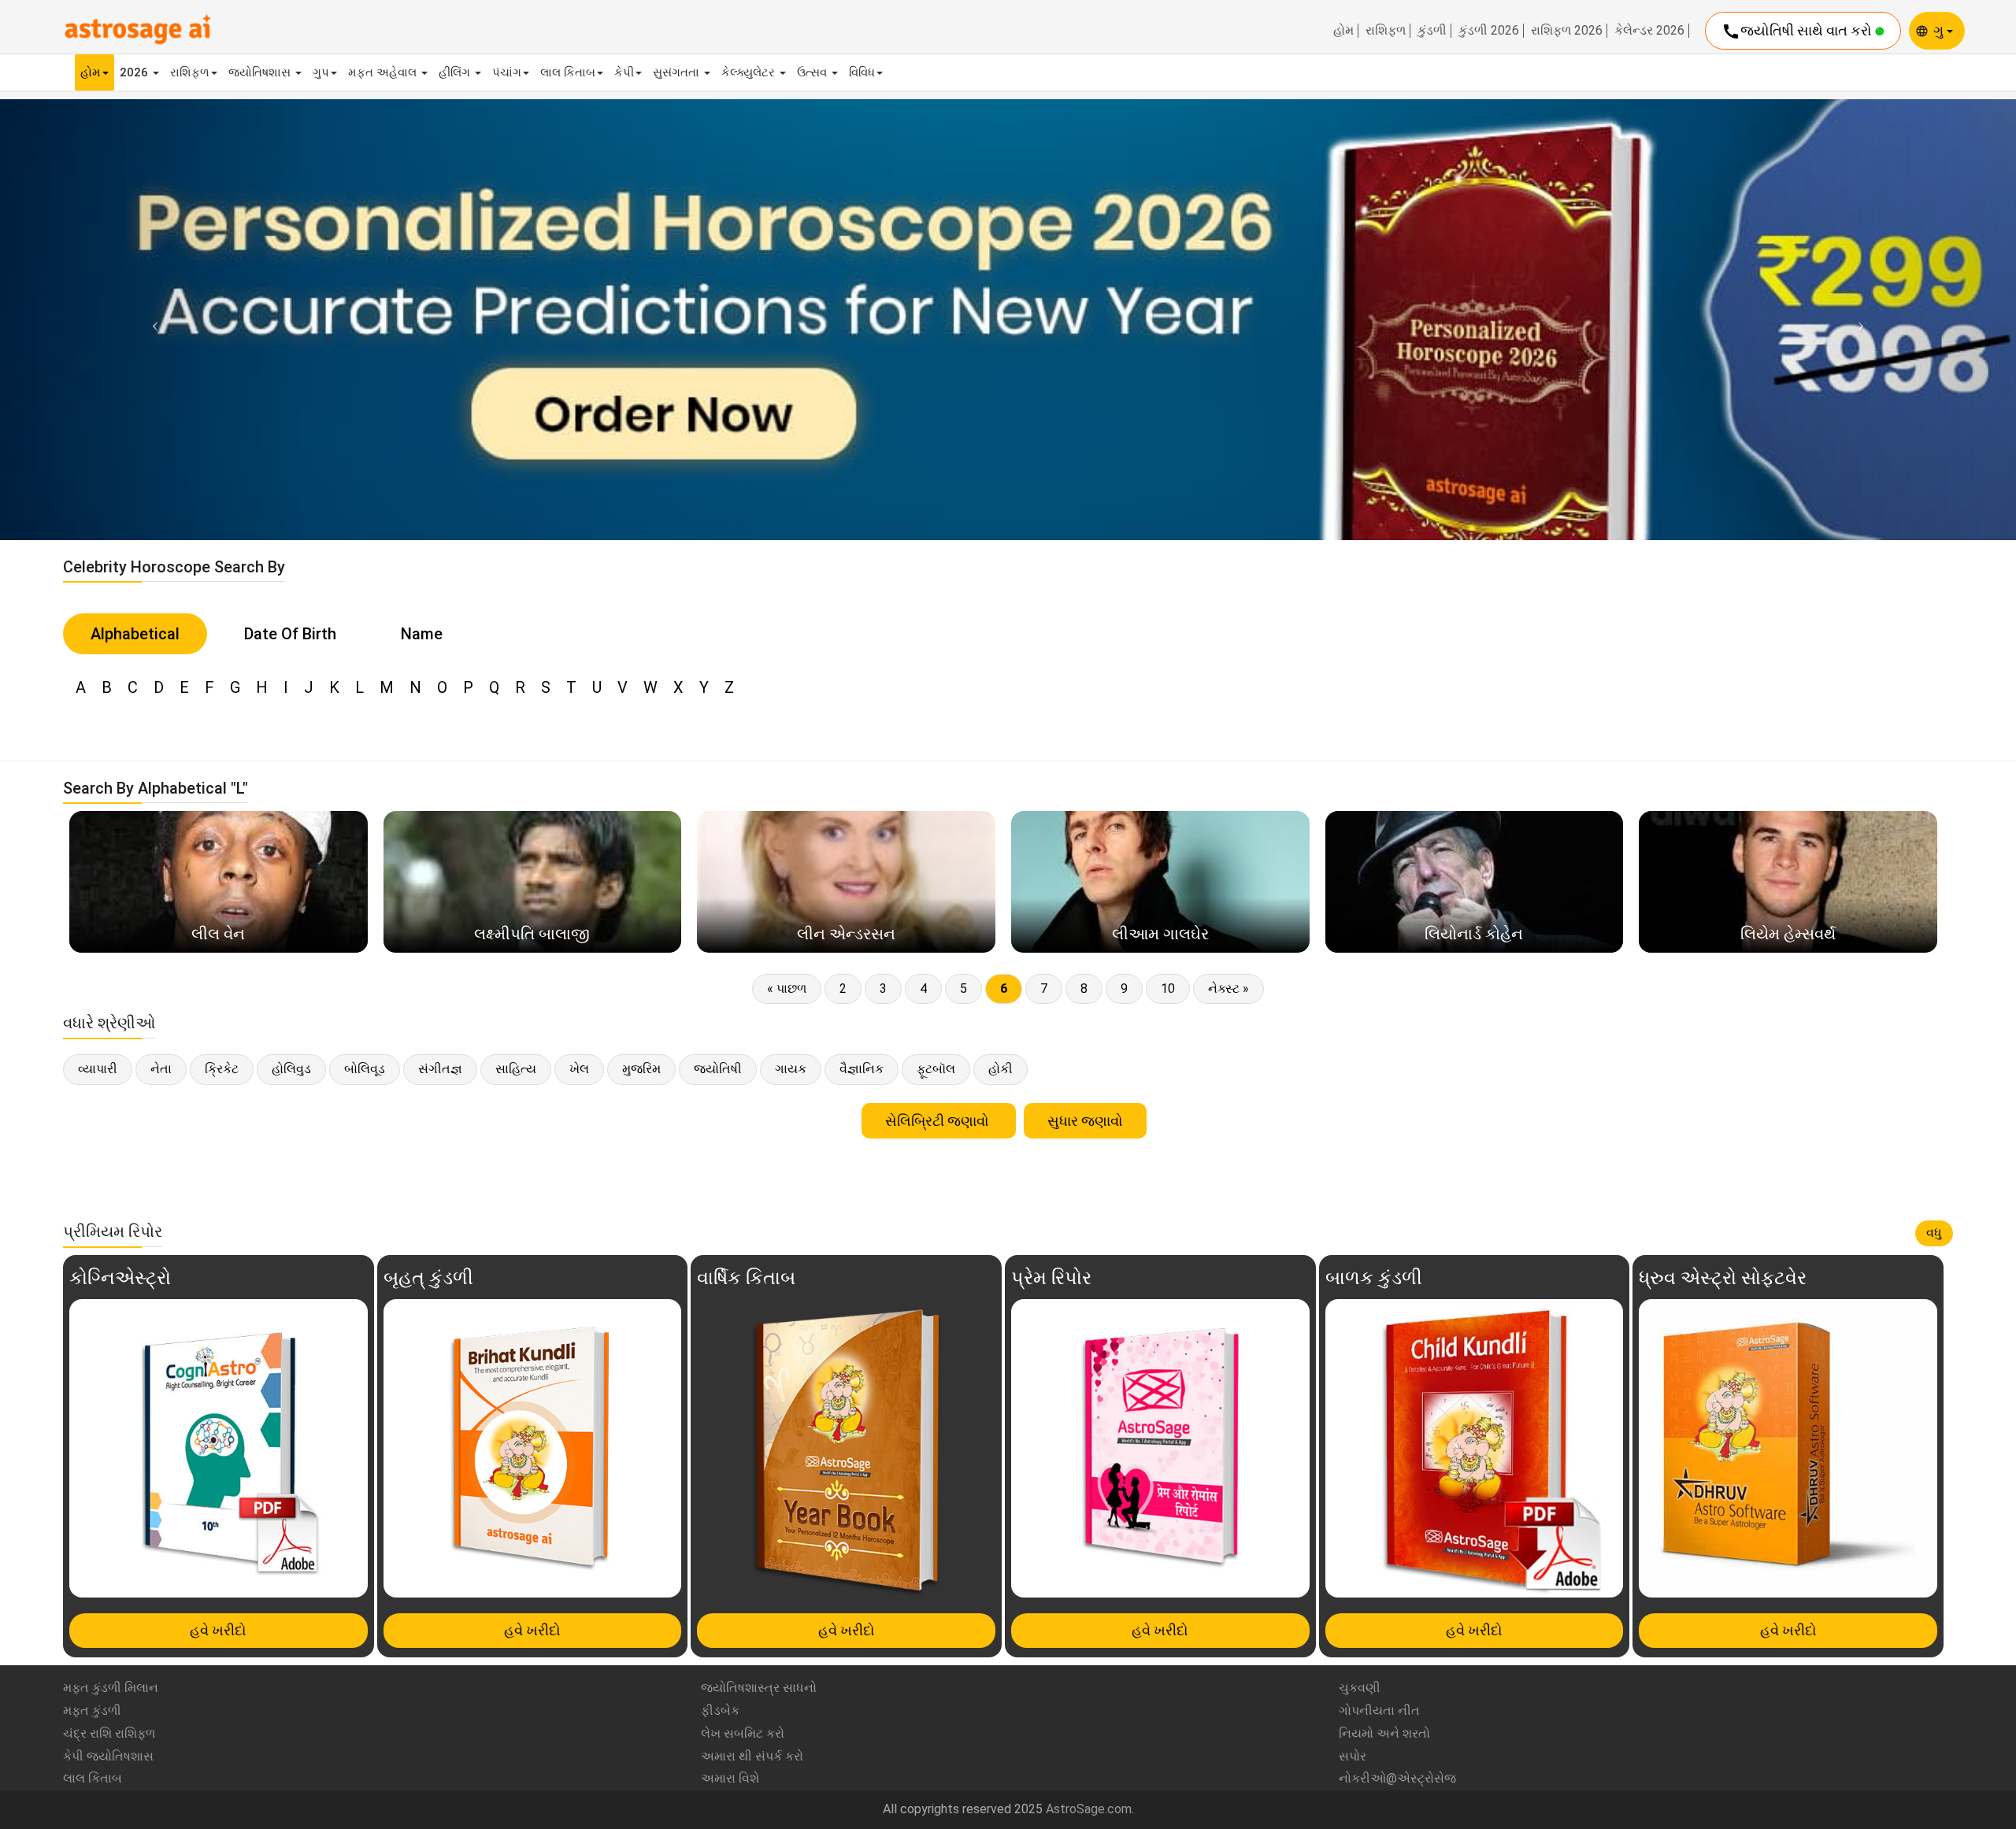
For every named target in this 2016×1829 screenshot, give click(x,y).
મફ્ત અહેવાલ (384, 72)
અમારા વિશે (730, 1778)
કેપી (624, 72)
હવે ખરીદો (218, 1630)
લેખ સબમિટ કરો (743, 1733)
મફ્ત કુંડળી (92, 1711)
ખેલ (579, 1069)
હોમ (1343, 31)
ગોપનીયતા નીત (1379, 1711)
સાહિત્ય (516, 1069)
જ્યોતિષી (718, 1069)
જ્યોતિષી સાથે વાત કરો (1798, 31)
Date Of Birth (290, 634)
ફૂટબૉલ (936, 1069)
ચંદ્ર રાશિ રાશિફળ (109, 1733)
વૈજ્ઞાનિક (862, 1069)
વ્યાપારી (98, 1069)
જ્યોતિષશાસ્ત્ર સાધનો (759, 1688)
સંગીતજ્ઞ (440, 1069)
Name (422, 634)
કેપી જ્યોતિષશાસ (108, 1756)
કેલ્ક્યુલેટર (750, 72)
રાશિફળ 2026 (1567, 31)
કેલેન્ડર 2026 (1649, 31)
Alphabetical (135, 634)
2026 (135, 72)
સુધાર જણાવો (1085, 1121)
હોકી (1001, 1069)
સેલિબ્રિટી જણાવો (939, 1121)
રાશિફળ (1386, 31)
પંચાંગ (507, 72)
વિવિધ (862, 72)
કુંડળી (1432, 31)
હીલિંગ (456, 72)
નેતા (161, 1069)
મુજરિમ (641, 1069)
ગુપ (321, 72)
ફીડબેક (720, 1711)
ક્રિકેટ (222, 1069)
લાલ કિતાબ (568, 72)
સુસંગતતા (678, 72)
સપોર (1353, 1756)
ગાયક (791, 1069)
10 (1168, 989)
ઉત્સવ (813, 72)
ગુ (1940, 30)
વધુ (1934, 1233)
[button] (151, 319)
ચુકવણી (1360, 1688)
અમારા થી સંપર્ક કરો (752, 1756)
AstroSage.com (1089, 1809)
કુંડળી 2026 (1489, 31)
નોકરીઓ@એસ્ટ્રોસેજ (1397, 1778)
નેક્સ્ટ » (1228, 989)
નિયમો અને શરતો (1384, 1733)
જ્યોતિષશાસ (261, 72)
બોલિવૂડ (365, 1069)
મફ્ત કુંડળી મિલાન (111, 1688)
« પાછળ (787, 989)
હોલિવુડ (291, 1069)
